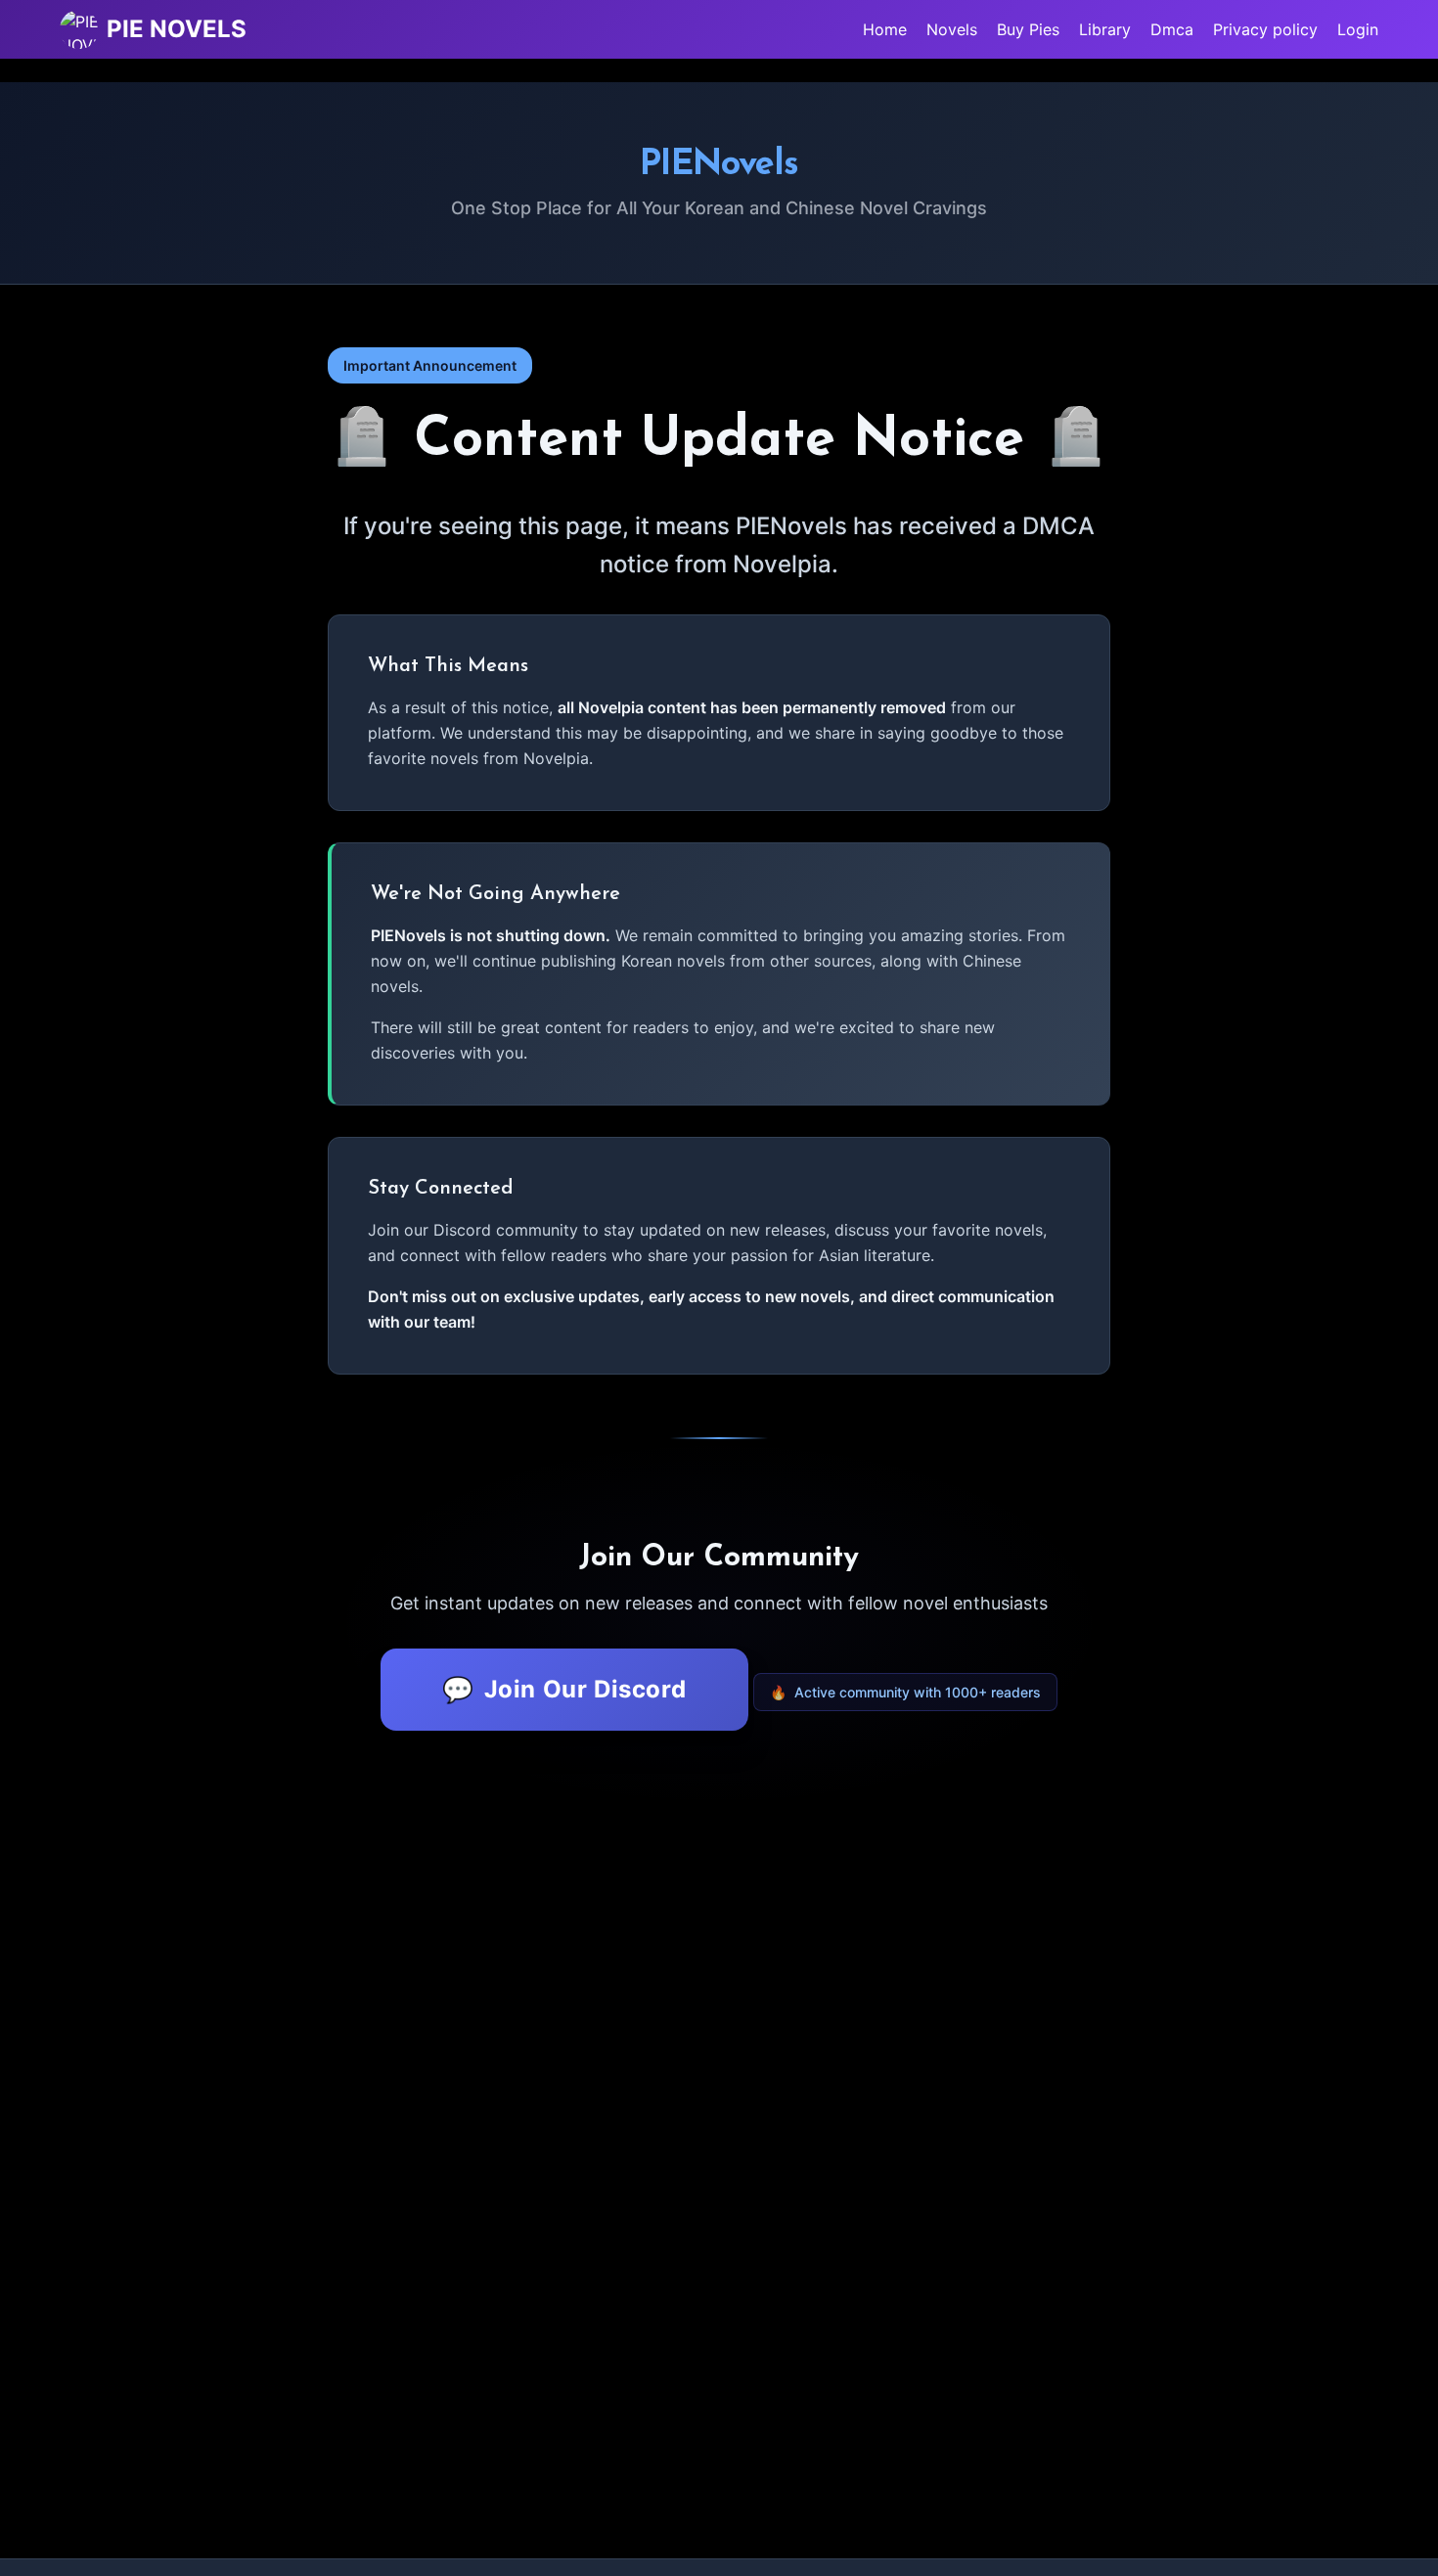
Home (885, 29)
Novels (952, 29)
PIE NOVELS (177, 29)
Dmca (1172, 29)
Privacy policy (1265, 29)
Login (1358, 29)
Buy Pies (1028, 29)
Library (1105, 29)
